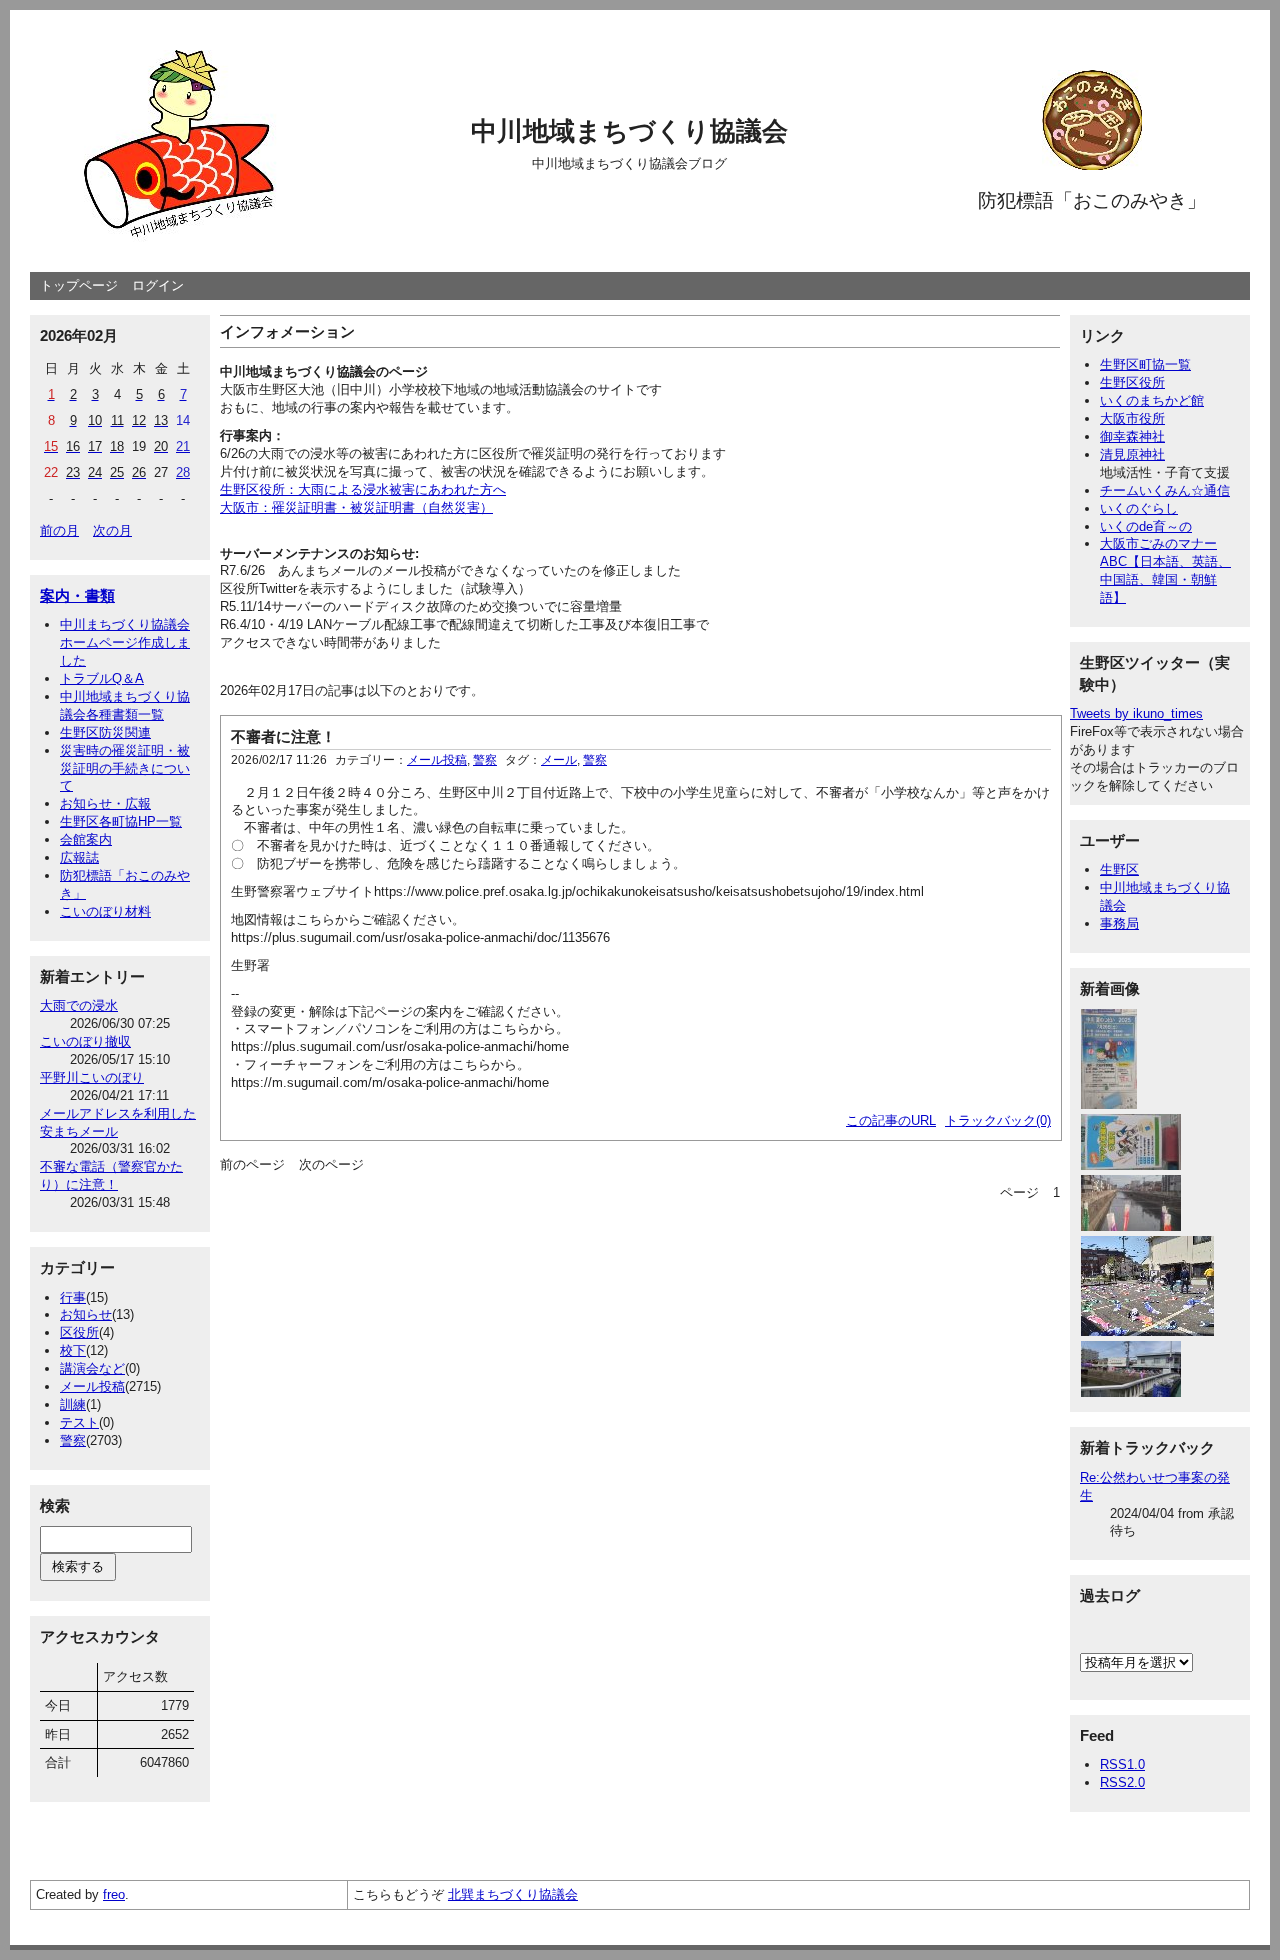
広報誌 (79, 857)
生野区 (1119, 869)
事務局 (1119, 923)
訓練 (73, 1404)
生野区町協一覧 (1145, 364)
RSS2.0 (1122, 1782)
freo (114, 1894)
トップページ (79, 285)
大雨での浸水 (79, 1005)
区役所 (79, 1332)
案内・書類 (77, 595)
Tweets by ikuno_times (1136, 713)
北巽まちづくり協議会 (513, 1894)
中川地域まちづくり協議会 (629, 131)
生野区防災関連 (105, 732)
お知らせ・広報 (105, 803)
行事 (73, 1297)
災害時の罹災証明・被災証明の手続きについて (125, 768)
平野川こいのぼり (92, 1077)
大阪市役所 (1132, 418)
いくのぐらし (1139, 508)
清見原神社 (1132, 454)
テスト (79, 1422)
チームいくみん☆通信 (1165, 490)
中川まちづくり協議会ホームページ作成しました (125, 642)
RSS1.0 (1122, 1764)
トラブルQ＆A (102, 678)
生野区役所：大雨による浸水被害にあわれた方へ (363, 489)
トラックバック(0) (998, 1120)
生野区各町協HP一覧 (121, 821)
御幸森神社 (1132, 436)
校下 (73, 1350)
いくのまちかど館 (1152, 400)
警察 (73, 1440)
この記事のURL (891, 1120)
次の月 (112, 530)
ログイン (158, 285)
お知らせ (86, 1314)
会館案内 (86, 839)
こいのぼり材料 (105, 911)
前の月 (59, 530)
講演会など (92, 1368)
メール (559, 760)
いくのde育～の (1146, 526)
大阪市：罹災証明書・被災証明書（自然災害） (356, 507)
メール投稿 (92, 1386)
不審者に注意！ (283, 736)
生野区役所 (1132, 382)
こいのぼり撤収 (85, 1041)
